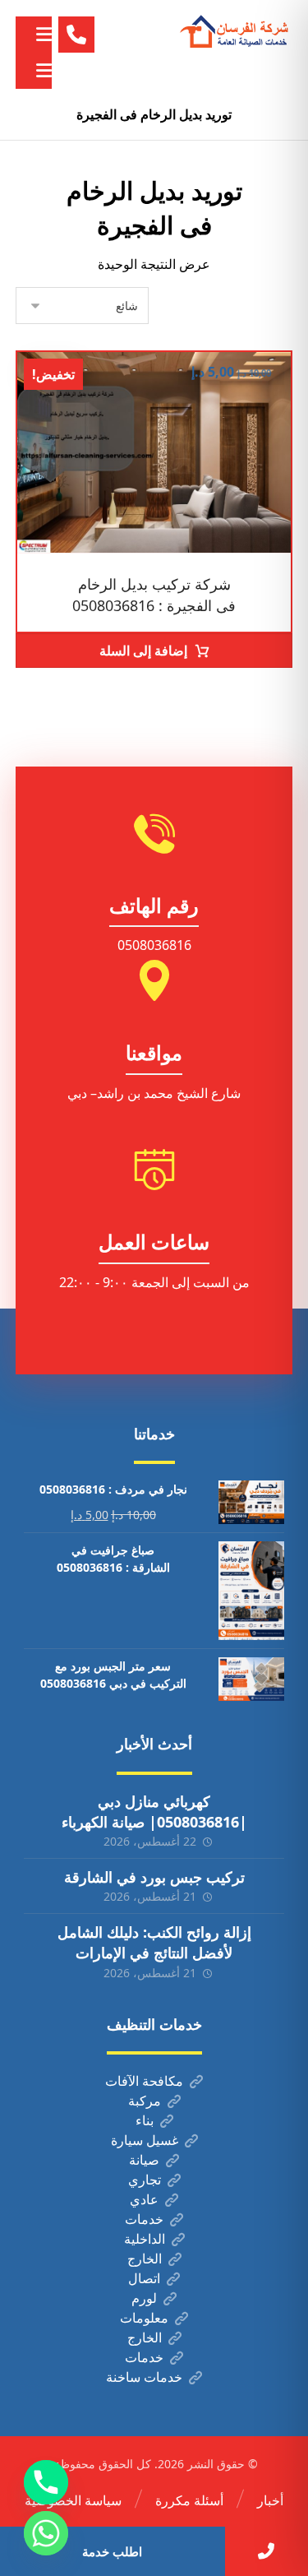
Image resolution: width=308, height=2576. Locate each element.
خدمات (144, 2219)
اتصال (144, 2278)
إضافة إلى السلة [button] (143, 651)
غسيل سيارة (145, 2140)
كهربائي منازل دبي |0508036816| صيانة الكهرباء (154, 1812)
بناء (145, 2120)
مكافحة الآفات (144, 2081)
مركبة (145, 2101)
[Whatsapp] (46, 2533)
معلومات (144, 2318)
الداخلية (145, 2239)
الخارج (145, 2259)
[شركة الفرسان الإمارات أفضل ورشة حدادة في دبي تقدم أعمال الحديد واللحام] (235, 32)
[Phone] (46, 2482)
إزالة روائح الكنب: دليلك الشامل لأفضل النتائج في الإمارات (154, 1942)
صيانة (144, 2160)
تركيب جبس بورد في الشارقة (154, 1877)
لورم (144, 2298)
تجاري (145, 2180)
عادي (144, 2199)
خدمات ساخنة (144, 2377)
